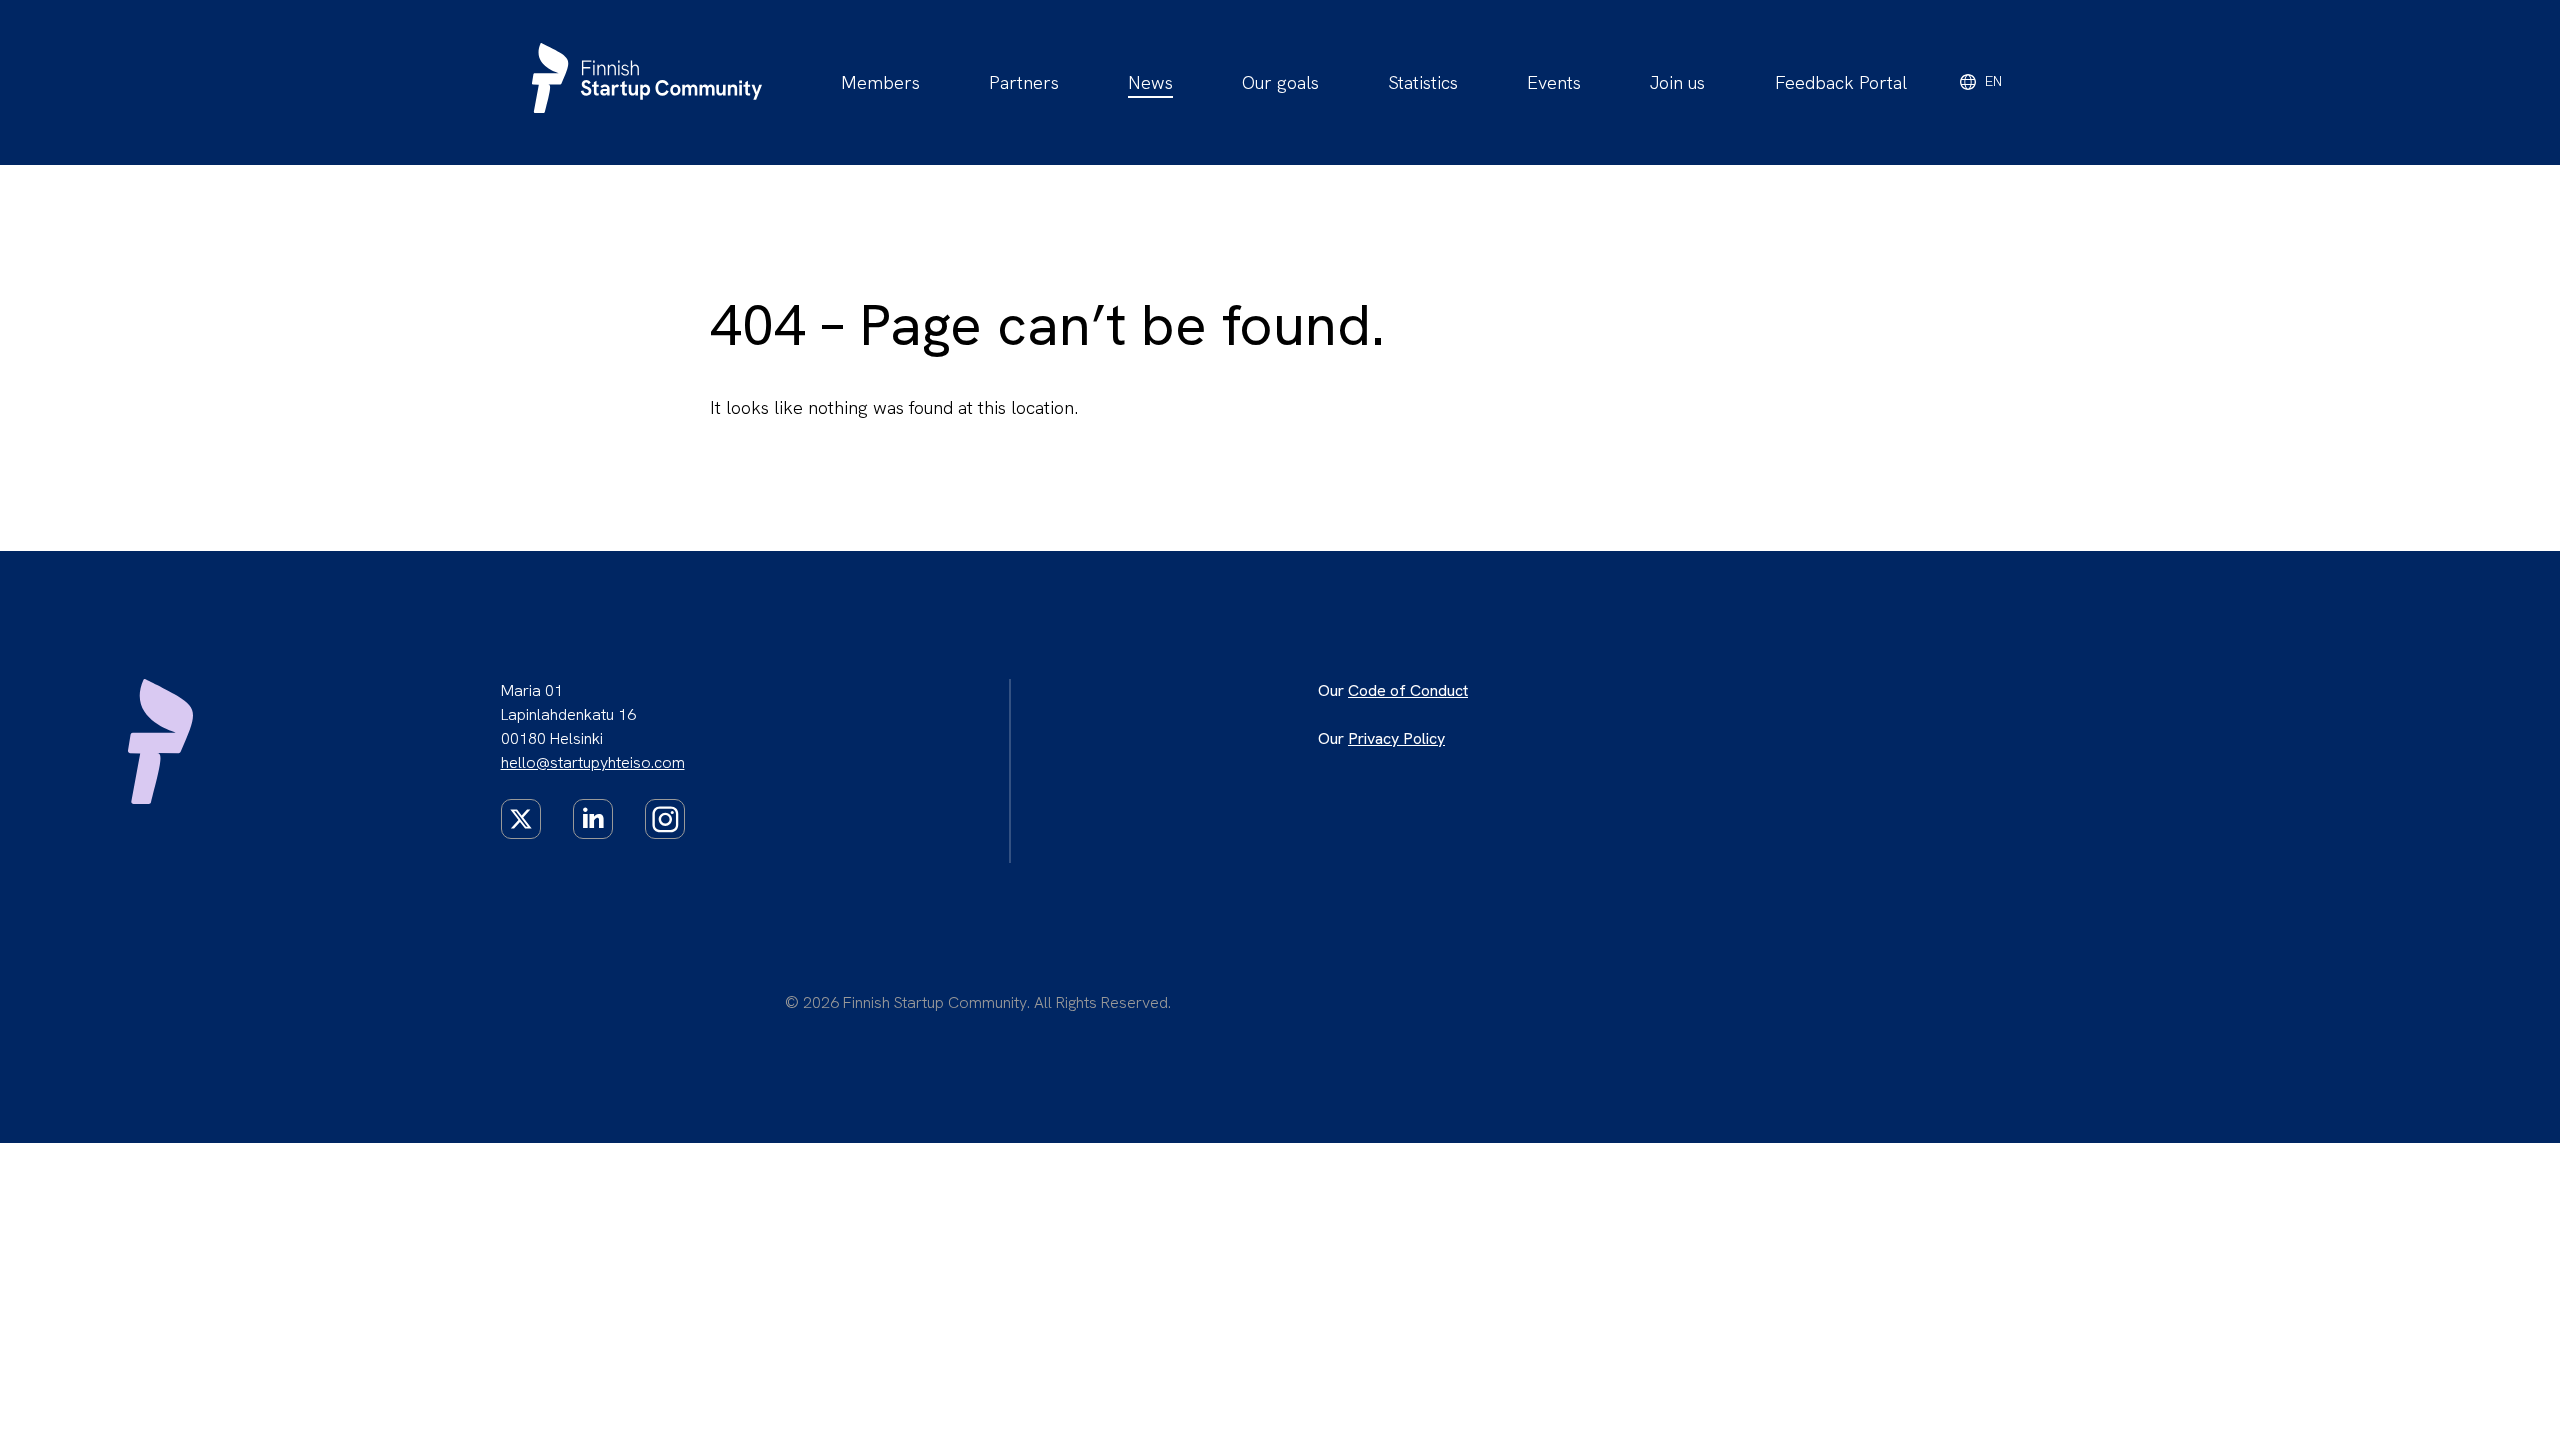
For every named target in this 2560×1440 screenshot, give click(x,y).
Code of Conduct (1408, 690)
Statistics (1423, 82)
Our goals (1280, 82)
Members (880, 82)
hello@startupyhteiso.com (593, 762)
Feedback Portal (1841, 82)
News (1150, 82)
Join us (1677, 82)
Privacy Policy (1396, 738)
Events (1554, 82)
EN (1993, 81)
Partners (1024, 82)
